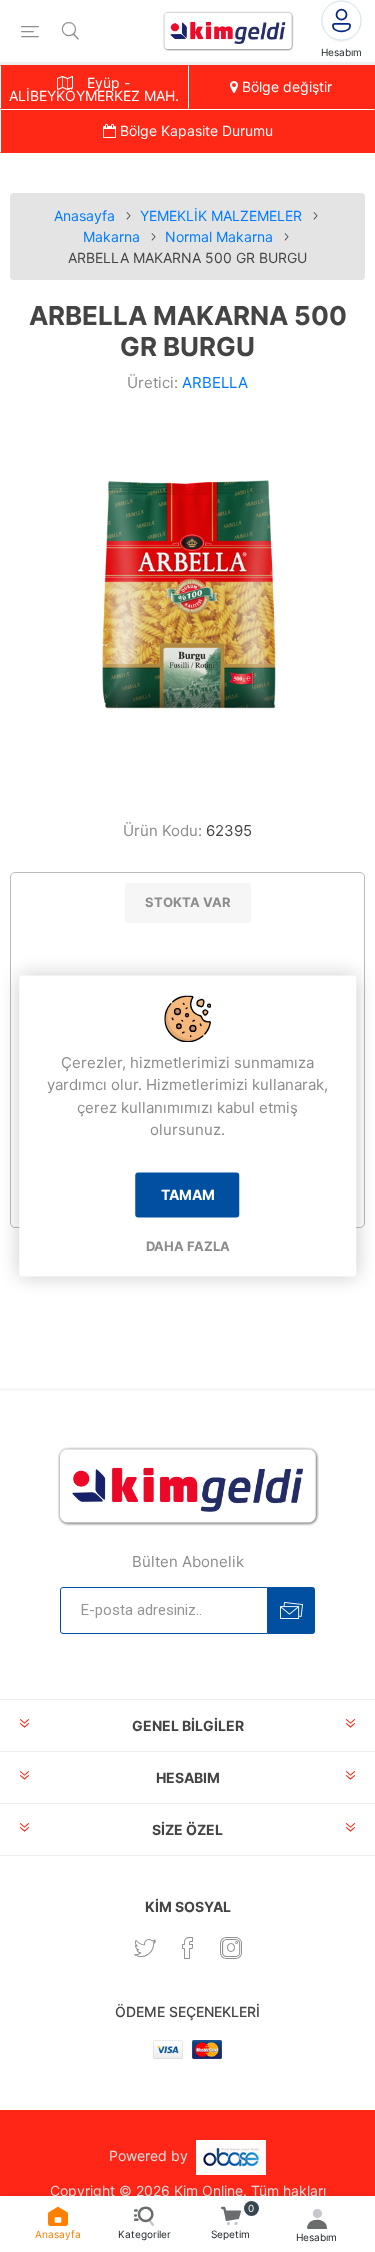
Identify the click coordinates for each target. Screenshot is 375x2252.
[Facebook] (188, 1948)
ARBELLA (215, 382)
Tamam (188, 1194)
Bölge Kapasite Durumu (194, 130)
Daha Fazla (188, 1246)
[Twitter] (145, 1948)
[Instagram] (231, 1948)
